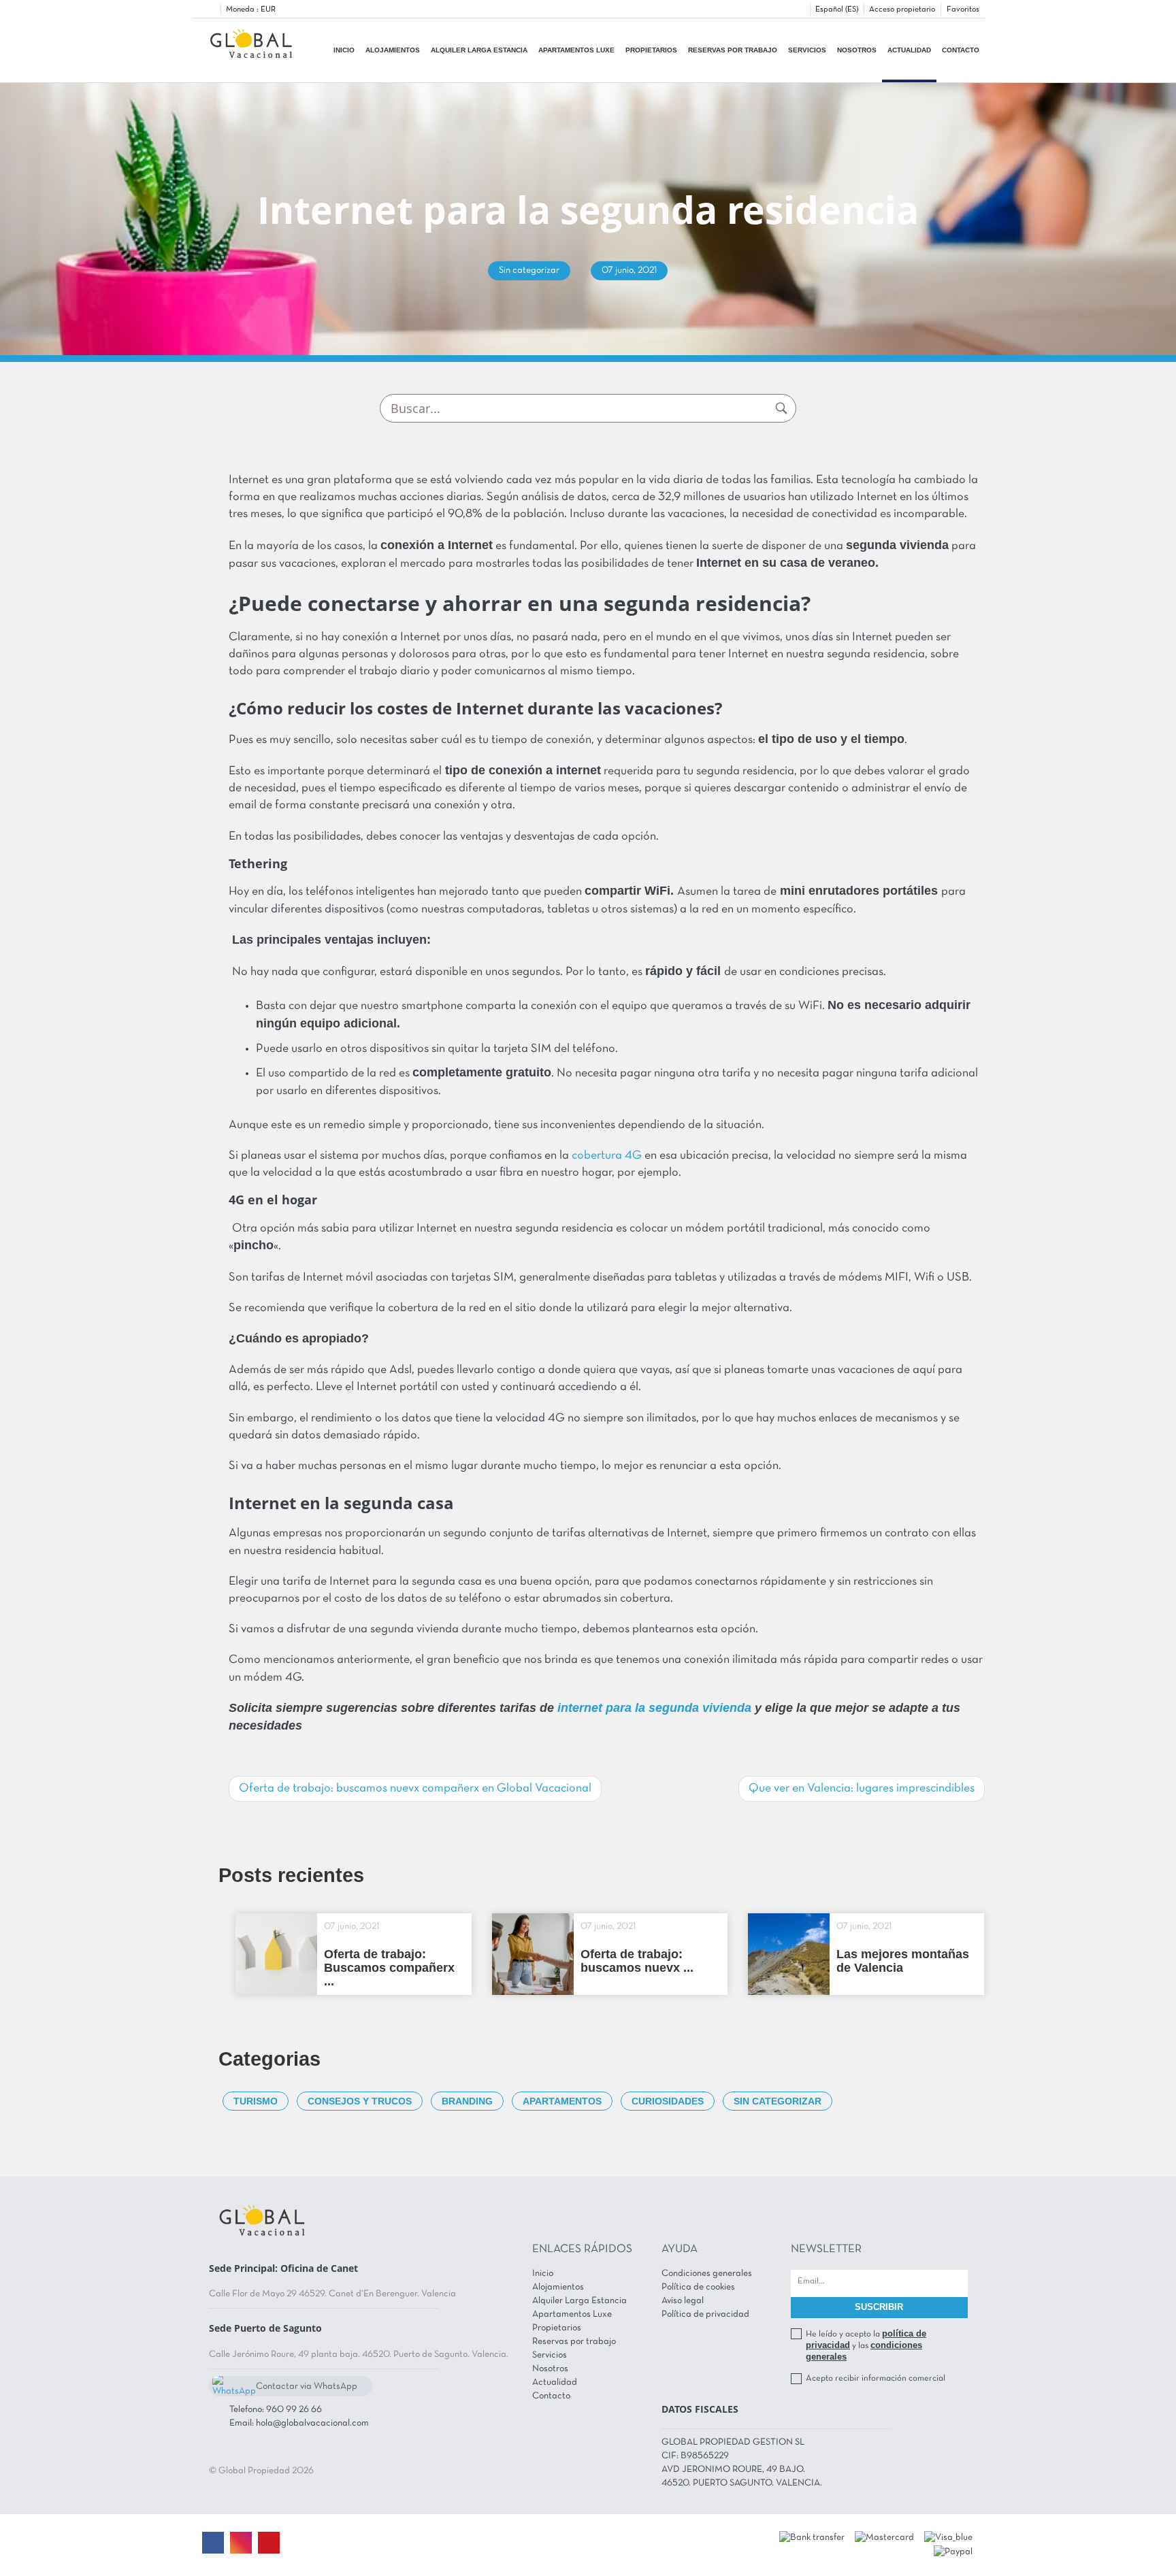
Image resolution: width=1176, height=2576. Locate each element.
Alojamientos (393, 50)
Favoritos (963, 10)
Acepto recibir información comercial (876, 2379)
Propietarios (651, 50)
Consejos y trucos (360, 2101)
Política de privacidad (705, 2314)
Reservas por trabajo (733, 50)
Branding (467, 2101)
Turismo (256, 2101)
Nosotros (857, 50)
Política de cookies (698, 2287)
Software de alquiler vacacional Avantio (512, 2545)
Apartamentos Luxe (576, 50)
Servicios (807, 50)
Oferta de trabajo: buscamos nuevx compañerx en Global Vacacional (415, 1788)
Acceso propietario (902, 10)
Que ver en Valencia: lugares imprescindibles (862, 1788)
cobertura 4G (608, 1156)
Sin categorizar (778, 2101)
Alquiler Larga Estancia (479, 50)
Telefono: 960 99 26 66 (276, 2410)
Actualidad (909, 50)
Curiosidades (668, 2101)
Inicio (344, 50)
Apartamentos (562, 2101)
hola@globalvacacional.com (312, 2423)
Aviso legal (683, 2301)
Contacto (961, 50)
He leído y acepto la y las (866, 2345)
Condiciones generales (707, 2274)
